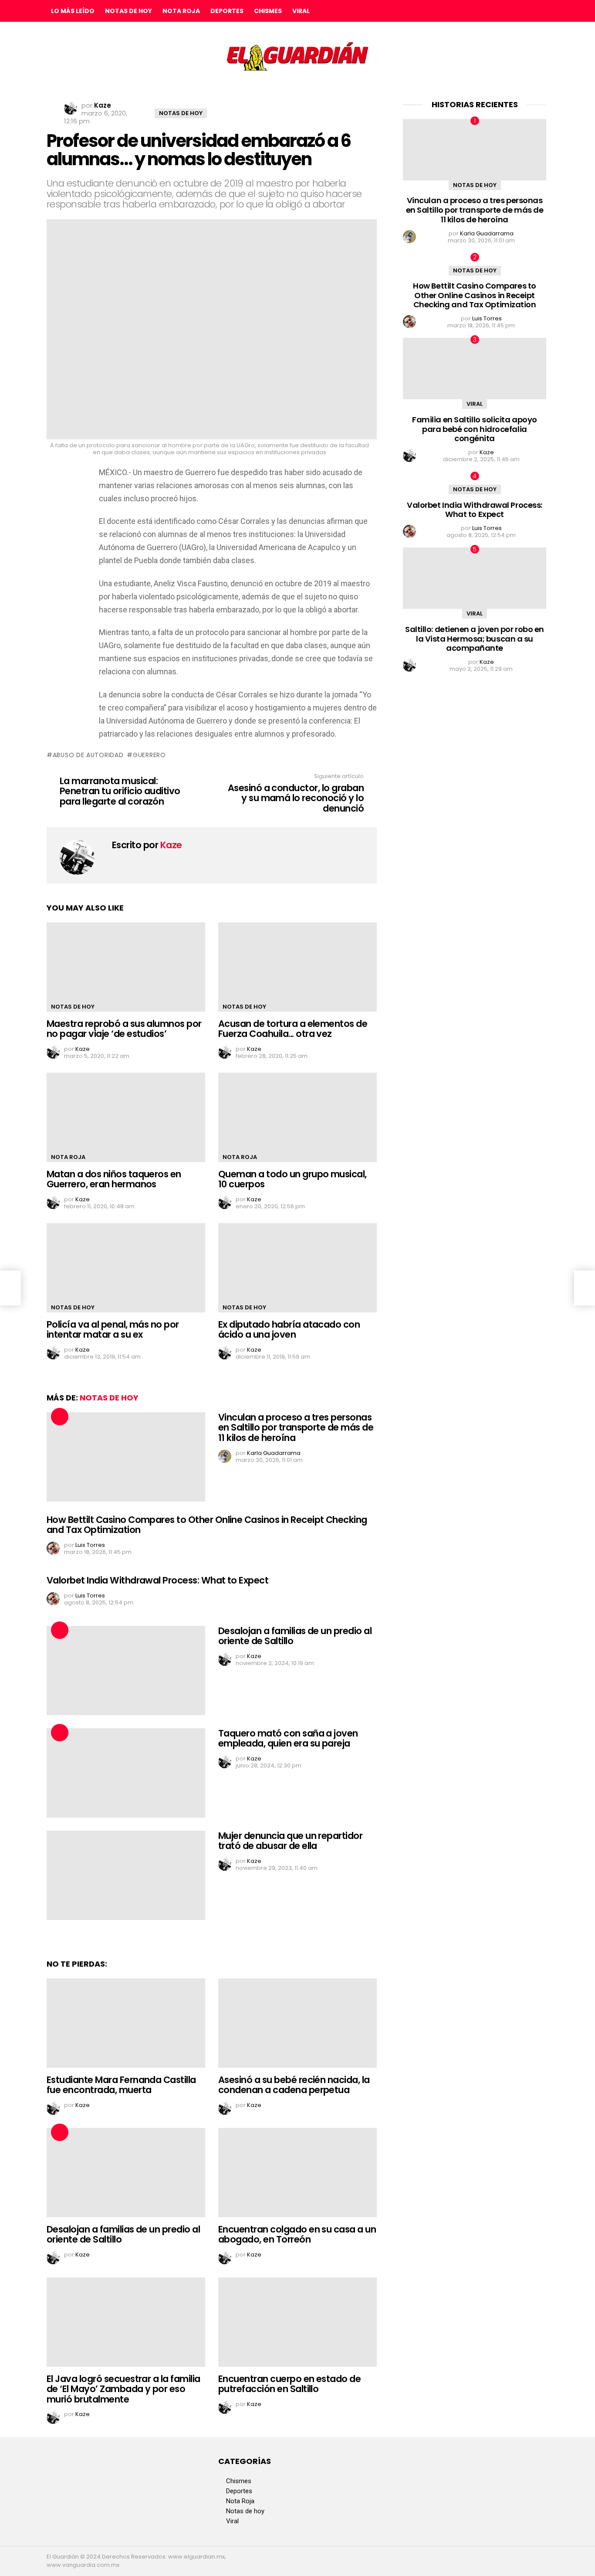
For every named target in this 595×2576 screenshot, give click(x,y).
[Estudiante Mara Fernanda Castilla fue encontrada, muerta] (126, 2023)
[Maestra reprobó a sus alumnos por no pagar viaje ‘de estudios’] (126, 967)
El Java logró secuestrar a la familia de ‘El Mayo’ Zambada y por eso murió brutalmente (123, 2389)
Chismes (268, 11)
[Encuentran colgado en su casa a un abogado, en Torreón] (297, 2173)
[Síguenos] (523, 11)
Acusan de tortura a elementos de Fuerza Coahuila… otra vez (293, 1029)
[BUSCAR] (541, 11)
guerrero (149, 755)
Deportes (227, 11)
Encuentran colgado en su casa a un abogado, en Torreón (297, 2234)
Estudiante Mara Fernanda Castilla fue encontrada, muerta (121, 2085)
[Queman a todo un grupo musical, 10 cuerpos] (297, 1117)
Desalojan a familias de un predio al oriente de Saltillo (295, 1636)
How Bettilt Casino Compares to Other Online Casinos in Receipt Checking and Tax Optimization (207, 1525)
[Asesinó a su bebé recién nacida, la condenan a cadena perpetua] (297, 2023)
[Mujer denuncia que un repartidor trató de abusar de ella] (126, 1875)
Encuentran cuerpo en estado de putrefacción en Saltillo (289, 2384)
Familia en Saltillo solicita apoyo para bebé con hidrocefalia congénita (475, 429)
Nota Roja (181, 11)
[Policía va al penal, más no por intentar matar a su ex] (126, 1268)
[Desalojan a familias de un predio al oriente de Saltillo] (126, 1670)
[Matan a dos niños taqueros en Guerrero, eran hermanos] (126, 1117)
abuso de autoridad (88, 755)
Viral (301, 11)
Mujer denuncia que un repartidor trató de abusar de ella (290, 1841)
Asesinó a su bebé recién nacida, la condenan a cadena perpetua (294, 2085)
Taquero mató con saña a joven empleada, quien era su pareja (288, 1738)
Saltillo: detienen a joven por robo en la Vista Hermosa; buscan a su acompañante (475, 639)
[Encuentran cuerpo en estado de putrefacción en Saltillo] (297, 2322)
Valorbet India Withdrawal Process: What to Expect (157, 1580)
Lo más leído (73, 11)
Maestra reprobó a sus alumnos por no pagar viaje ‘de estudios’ (124, 1029)
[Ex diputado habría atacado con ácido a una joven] (297, 1268)
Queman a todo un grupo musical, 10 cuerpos (292, 1179)
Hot (60, 1417)
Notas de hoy (128, 11)
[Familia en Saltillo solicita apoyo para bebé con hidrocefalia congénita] (475, 369)
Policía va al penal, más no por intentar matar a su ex (113, 1330)
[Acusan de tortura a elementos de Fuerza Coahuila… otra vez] (297, 967)
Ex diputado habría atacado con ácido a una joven (289, 1330)
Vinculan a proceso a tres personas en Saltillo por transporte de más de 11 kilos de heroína (296, 1427)
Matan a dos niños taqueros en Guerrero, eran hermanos (114, 1179)
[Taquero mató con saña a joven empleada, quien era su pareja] (126, 1773)
